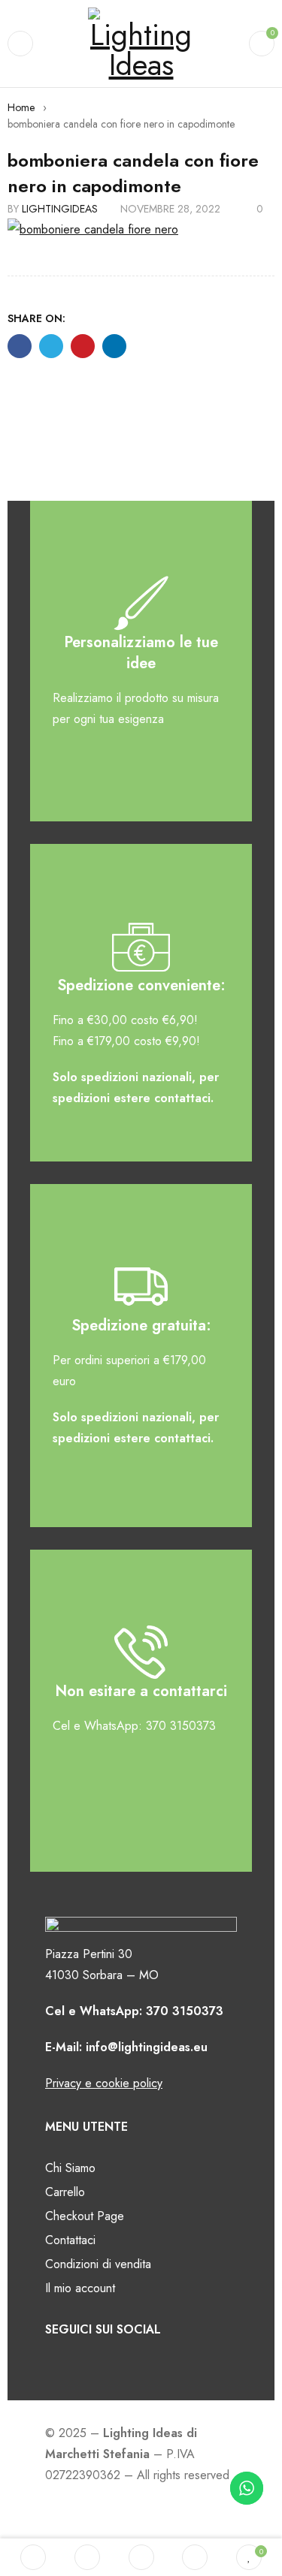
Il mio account (80, 2288)
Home (21, 107)
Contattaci (70, 2240)
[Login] (195, 2557)
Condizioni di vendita (98, 2264)
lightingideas (60, 209)
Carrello (65, 2192)
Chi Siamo (70, 2168)
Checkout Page (85, 2216)
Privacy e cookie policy (104, 2083)
